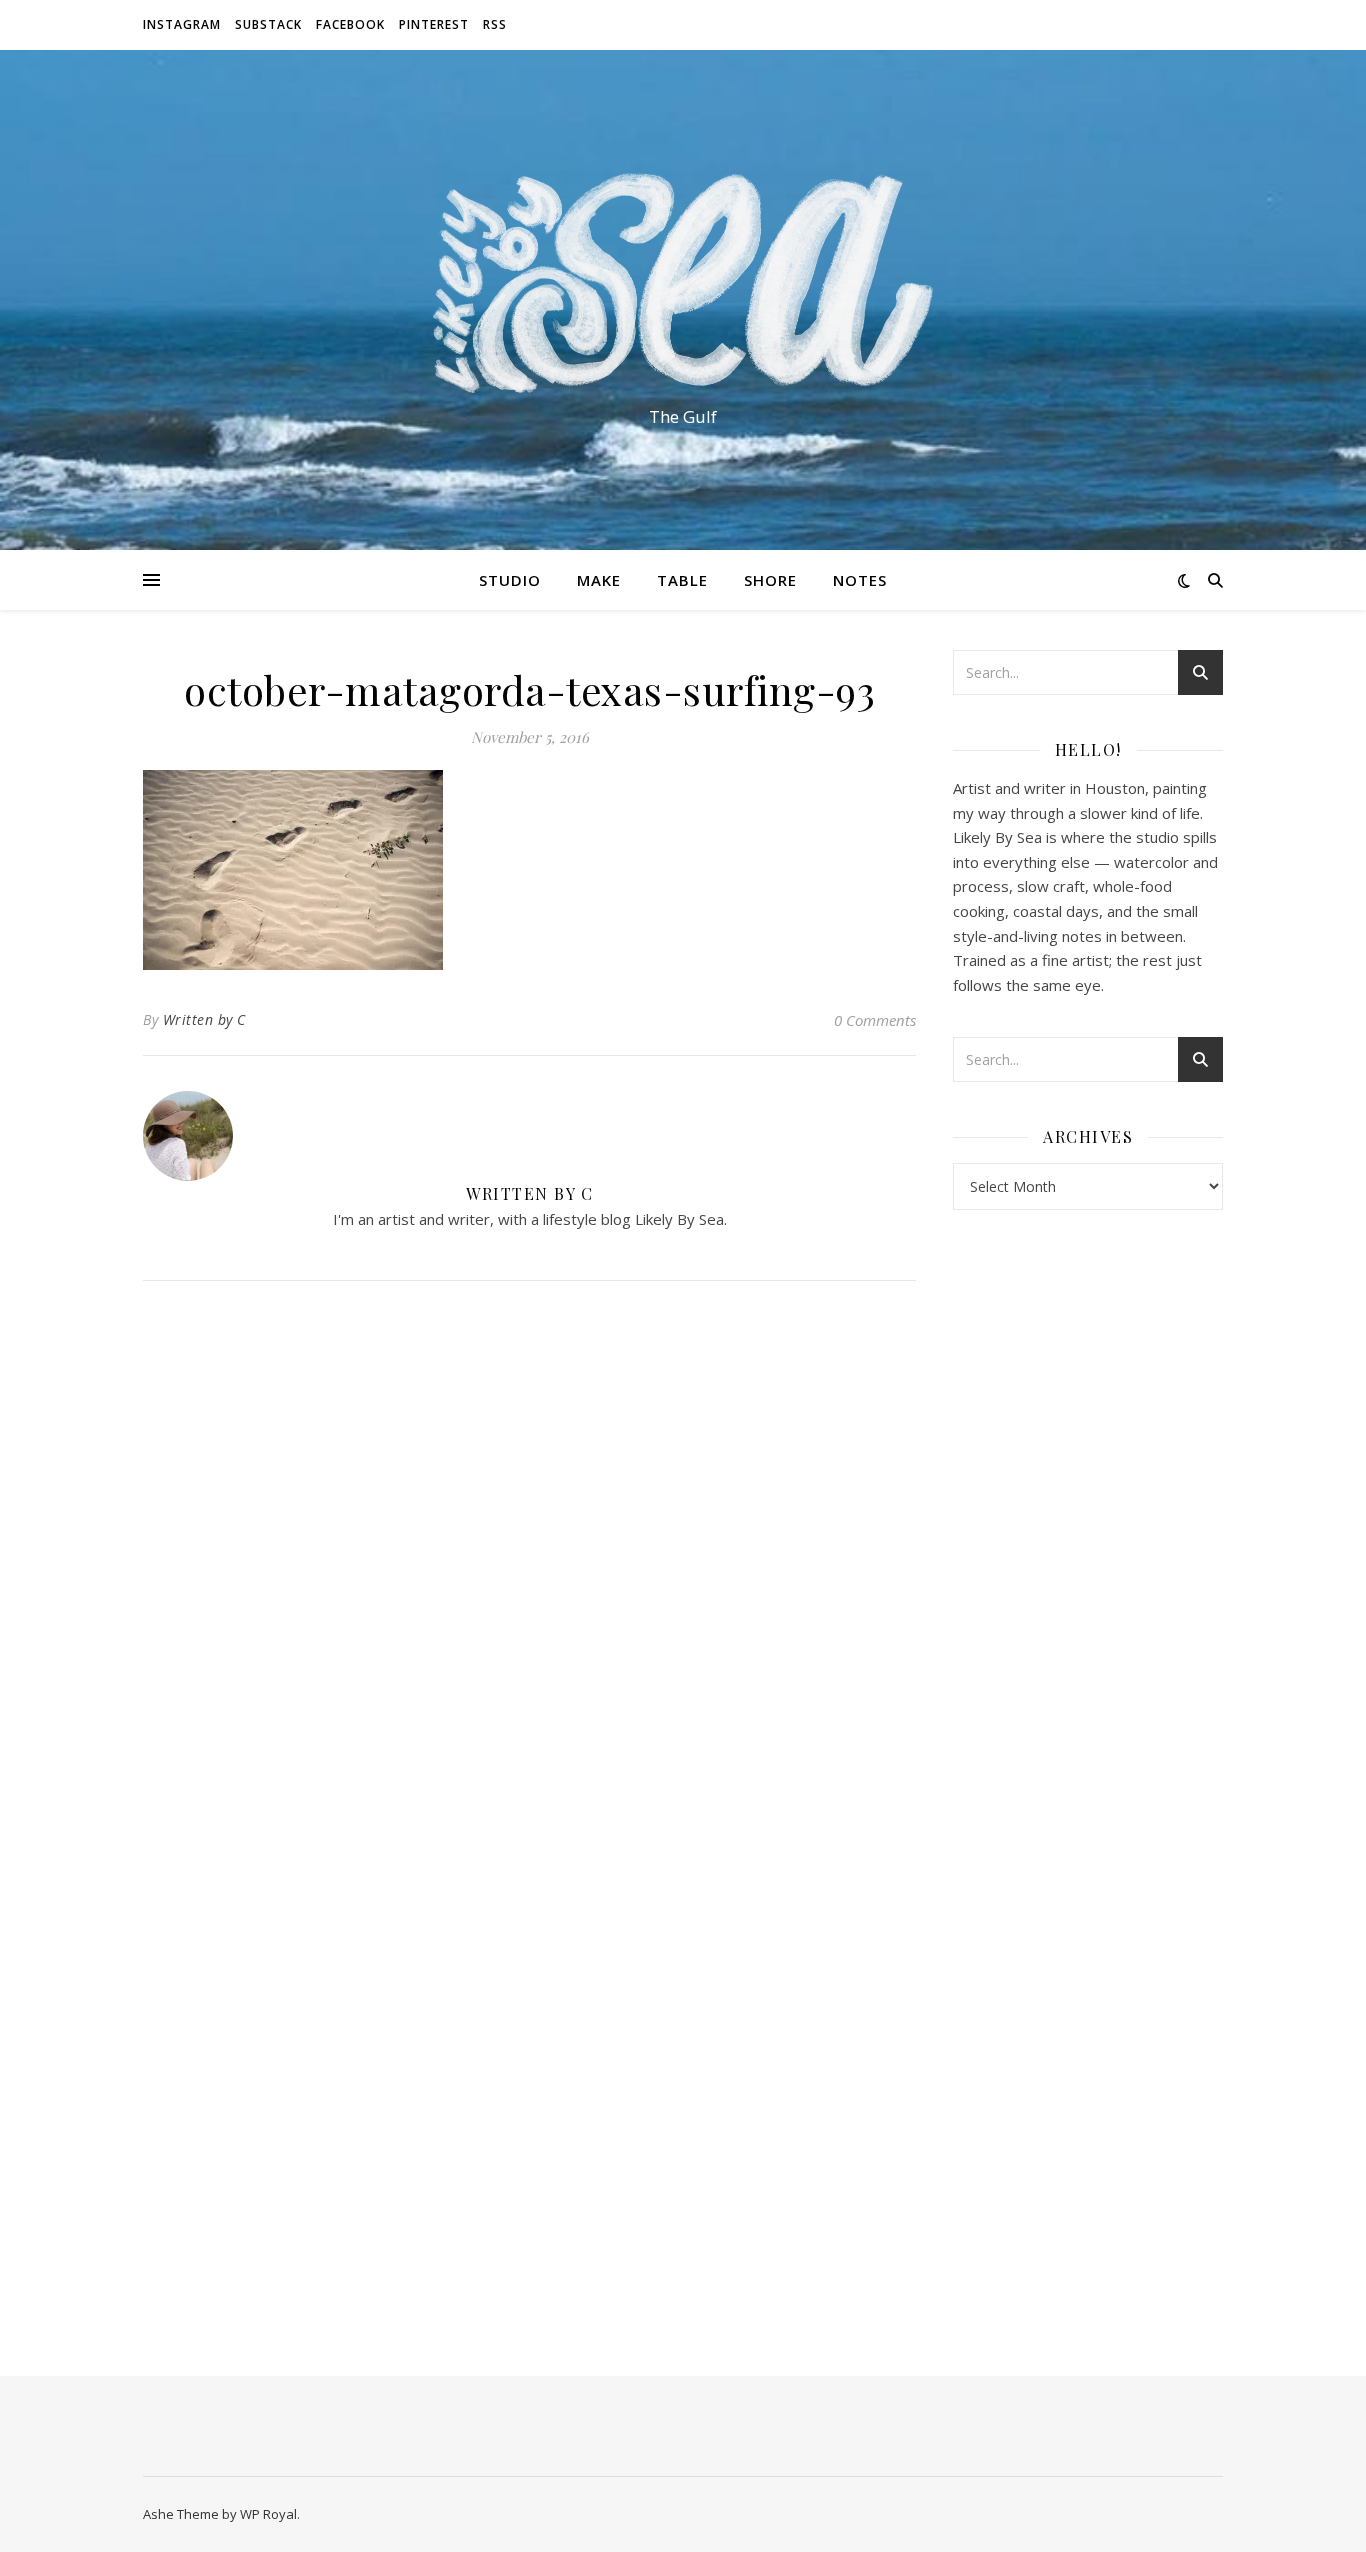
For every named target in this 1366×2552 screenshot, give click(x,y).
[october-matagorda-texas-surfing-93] (529, 870)
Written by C (204, 1019)
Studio (510, 580)
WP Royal (268, 2514)
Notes (860, 580)
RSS (495, 24)
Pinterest (434, 24)
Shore (770, 580)
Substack (268, 24)
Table (682, 580)
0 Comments (875, 1020)
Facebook (350, 24)
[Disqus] (529, 1561)
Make (599, 580)
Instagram (182, 24)
